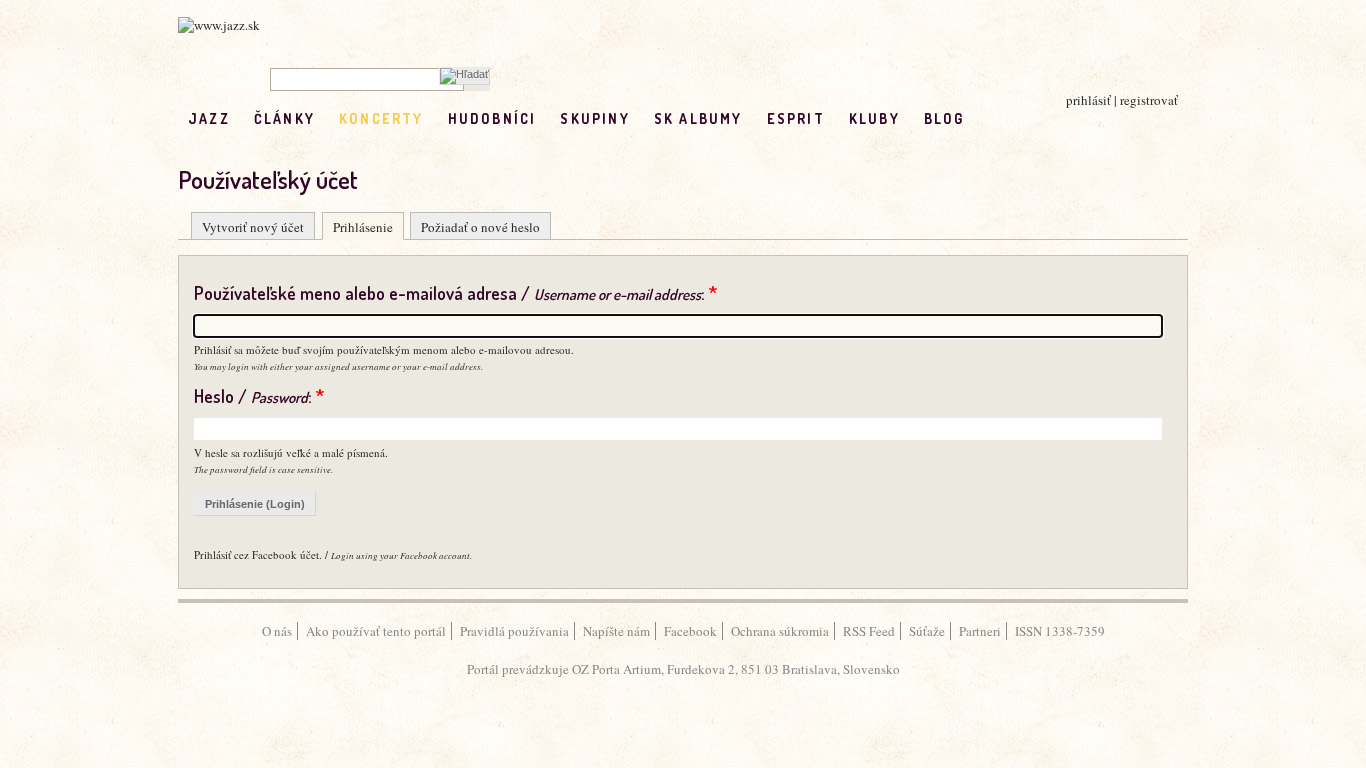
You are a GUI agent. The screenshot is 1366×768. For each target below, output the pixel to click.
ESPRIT (796, 118)
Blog (944, 118)
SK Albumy (698, 118)
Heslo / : (259, 396)
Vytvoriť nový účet (253, 227)
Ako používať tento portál (376, 631)
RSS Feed (869, 631)
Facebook (690, 631)
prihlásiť (1088, 100)
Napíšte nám (616, 631)
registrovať (1149, 100)
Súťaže (927, 631)
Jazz (209, 118)
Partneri (980, 631)
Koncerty (381, 118)
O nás (277, 631)
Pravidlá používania (514, 631)
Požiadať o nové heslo (480, 227)
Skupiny (594, 118)
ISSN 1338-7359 (1060, 631)
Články (284, 118)
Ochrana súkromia (780, 631)
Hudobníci (492, 118)
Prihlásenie (363, 227)
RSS (1030, 118)
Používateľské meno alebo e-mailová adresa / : (455, 293)
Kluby (874, 118)
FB (988, 118)
